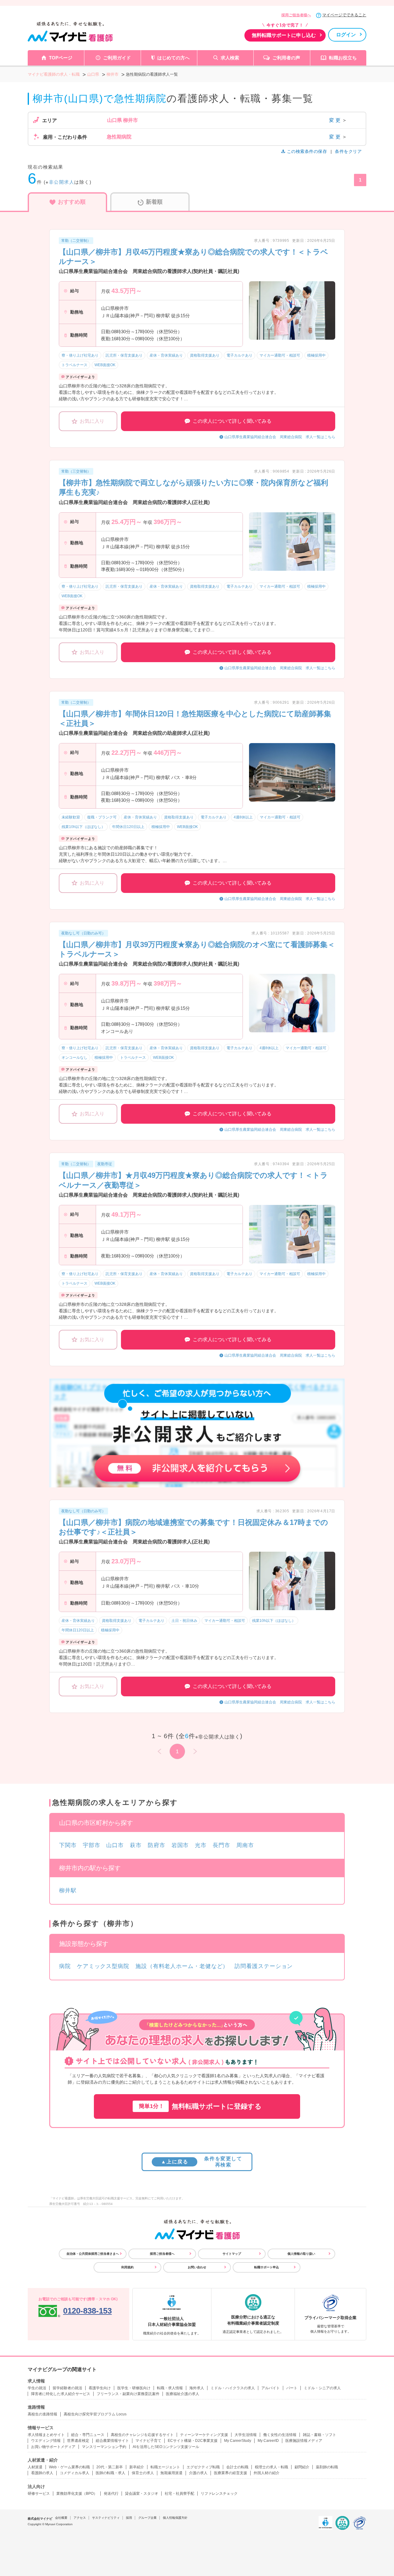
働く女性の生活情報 (280, 2435)
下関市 (68, 1845)
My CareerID (268, 2441)
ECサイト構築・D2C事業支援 (193, 2441)
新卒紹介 (137, 2467)
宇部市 (92, 1845)
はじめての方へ (173, 58)
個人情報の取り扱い (301, 2254)
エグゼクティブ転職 (203, 2467)
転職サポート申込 (267, 2267)
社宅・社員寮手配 (179, 2494)
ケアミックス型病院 (103, 1966)
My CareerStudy (238, 2441)
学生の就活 (37, 2388)
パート (292, 2388)
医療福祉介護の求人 (183, 2394)
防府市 (157, 1845)
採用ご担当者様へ (296, 15)
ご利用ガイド (117, 58)
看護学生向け (100, 2388)
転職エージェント (165, 2467)
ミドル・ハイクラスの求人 (233, 2388)
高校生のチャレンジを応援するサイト (142, 2435)
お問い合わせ (197, 2267)
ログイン (346, 35)
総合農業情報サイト (112, 2441)
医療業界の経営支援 (231, 2473)
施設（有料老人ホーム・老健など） (182, 1966)
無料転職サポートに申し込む (284, 35)
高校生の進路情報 (42, 2414)
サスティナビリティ (106, 2518)
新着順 (154, 202)
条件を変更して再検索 (201, 2162)
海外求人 (197, 2388)
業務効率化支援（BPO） (77, 2494)
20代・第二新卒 (110, 2467)
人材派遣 (35, 2467)
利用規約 (127, 2267)
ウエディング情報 (46, 2441)
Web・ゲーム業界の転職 (69, 2467)
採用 (129, 2518)
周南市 (245, 1845)
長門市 (221, 1845)
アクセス (80, 2518)
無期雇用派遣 (171, 2473)
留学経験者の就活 (67, 2388)
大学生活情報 (246, 2435)
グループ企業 (147, 2518)
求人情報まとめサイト (46, 2435)
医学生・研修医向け (134, 2388)
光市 (201, 1845)
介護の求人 (198, 2473)
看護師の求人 (42, 2473)
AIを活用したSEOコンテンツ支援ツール (166, 2447)
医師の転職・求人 (111, 2473)
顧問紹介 (302, 2467)
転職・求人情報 (170, 2388)
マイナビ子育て (148, 2441)
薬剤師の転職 (327, 2467)
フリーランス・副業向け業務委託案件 (128, 2394)
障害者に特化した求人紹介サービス (61, 2394)
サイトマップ (232, 2254)
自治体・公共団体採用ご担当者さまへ (93, 2254)
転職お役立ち (343, 58)
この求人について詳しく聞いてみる (232, 421)
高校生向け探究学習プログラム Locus (95, 2414)
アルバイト (271, 2388)
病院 (65, 1966)
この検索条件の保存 (307, 151)
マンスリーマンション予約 (104, 2447)
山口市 (115, 1845)
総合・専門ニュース (88, 2435)
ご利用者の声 (286, 58)
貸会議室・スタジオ (142, 2494)
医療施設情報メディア (304, 2441)
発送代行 (111, 2494)
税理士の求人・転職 (271, 2467)
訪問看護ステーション (264, 1966)
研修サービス (39, 2494)
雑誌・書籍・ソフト (320, 2435)
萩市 (136, 1845)
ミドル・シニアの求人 (322, 2388)
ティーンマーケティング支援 (204, 2435)
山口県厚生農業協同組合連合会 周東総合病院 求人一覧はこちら (280, 437)
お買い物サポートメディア (53, 2447)
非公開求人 (62, 182)
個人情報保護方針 (175, 2518)
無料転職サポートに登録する (200, 2106)
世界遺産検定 (78, 2441)
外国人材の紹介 (267, 2473)
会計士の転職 (237, 2467)
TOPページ (61, 58)
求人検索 (230, 58)
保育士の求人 (143, 2473)
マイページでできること (344, 15)
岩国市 (180, 1845)
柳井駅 (68, 1890)
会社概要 (61, 2518)
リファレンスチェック (219, 2494)
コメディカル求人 (74, 2473)
